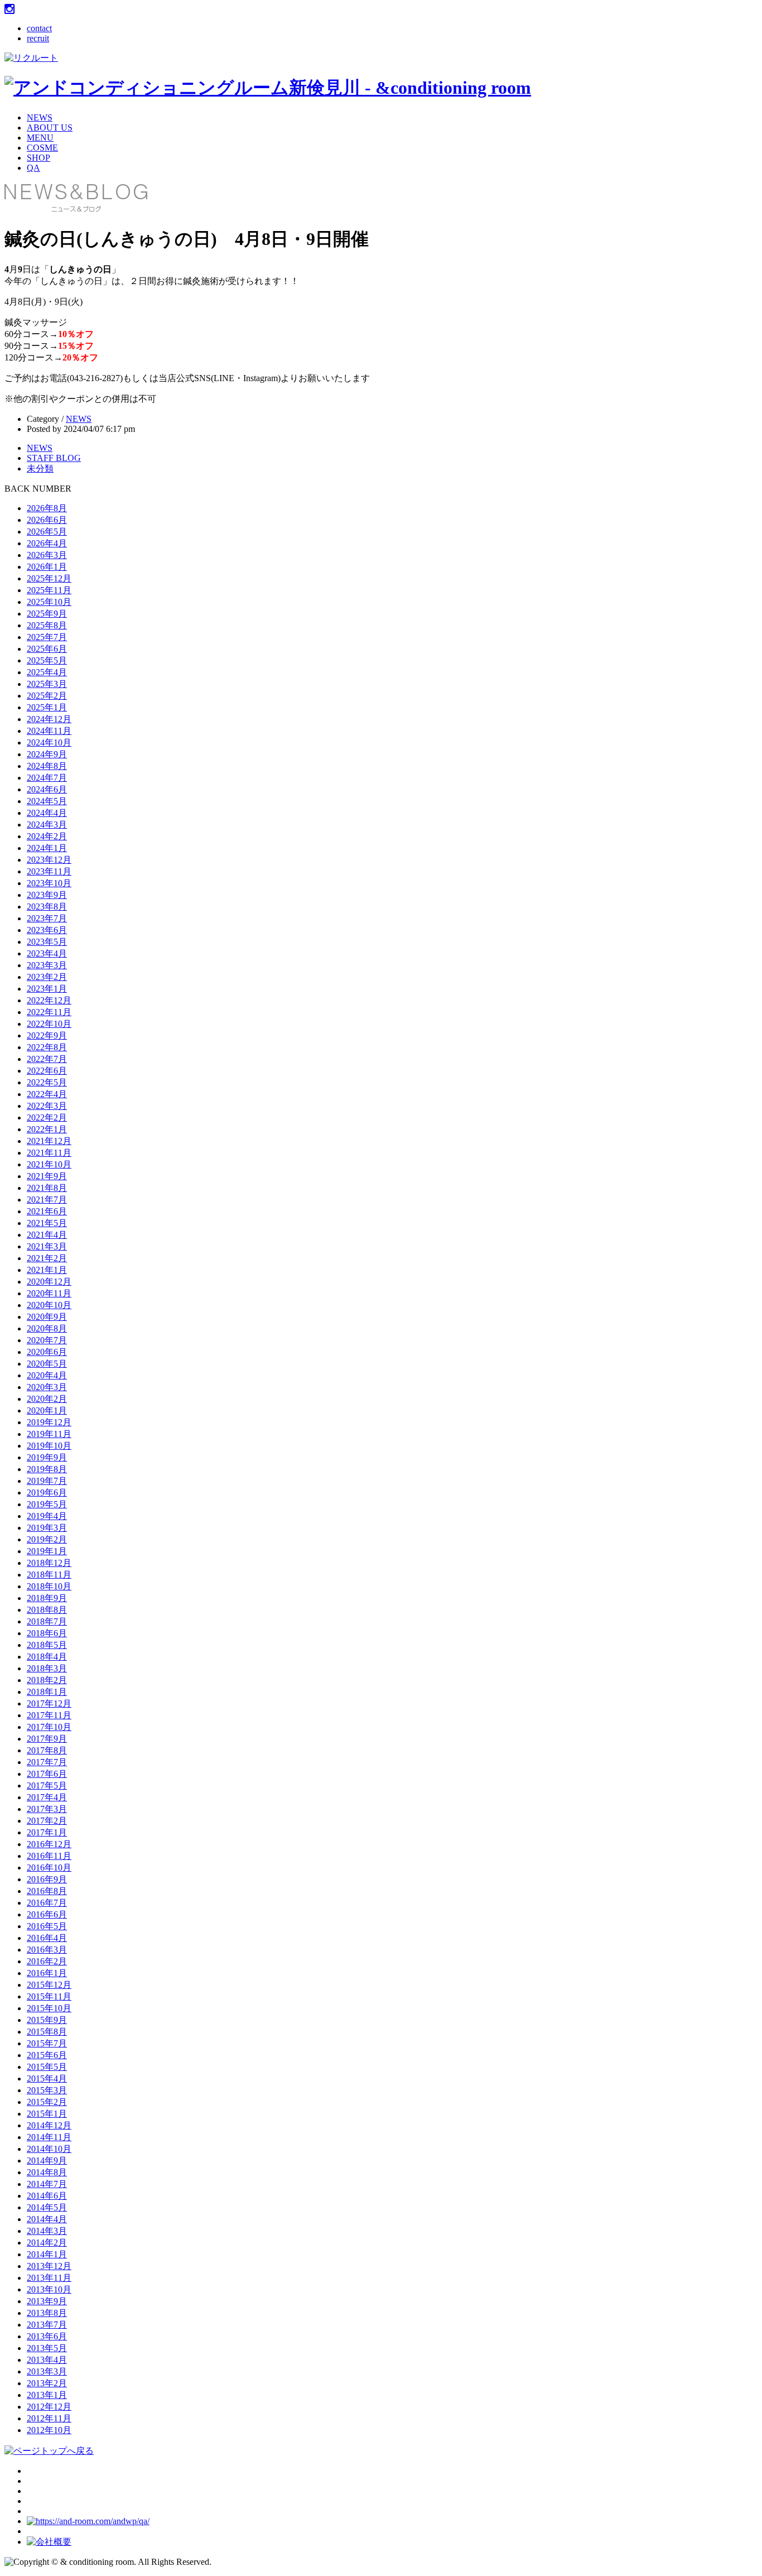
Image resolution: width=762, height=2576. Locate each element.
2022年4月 (47, 1094)
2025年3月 (47, 684)
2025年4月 (47, 672)
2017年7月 (47, 1762)
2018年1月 (47, 1692)
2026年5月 (47, 532)
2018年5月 (47, 1645)
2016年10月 (49, 1868)
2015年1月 (47, 2114)
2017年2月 (47, 1821)
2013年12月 (49, 2266)
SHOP (38, 158)
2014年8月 (47, 2172)
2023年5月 (47, 942)
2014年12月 (49, 2125)
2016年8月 (47, 1891)
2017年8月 (47, 1750)
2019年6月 (47, 1493)
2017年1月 (47, 1832)
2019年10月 (49, 1446)
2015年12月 (49, 1985)
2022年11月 (49, 1012)
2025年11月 (49, 590)
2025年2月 (47, 696)
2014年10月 (49, 2149)
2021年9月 (47, 1176)
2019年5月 (47, 1504)
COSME (42, 148)
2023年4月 (47, 953)
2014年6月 (47, 2196)
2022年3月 (47, 1106)
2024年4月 (47, 813)
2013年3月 (47, 2371)
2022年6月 (47, 1071)
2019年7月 (47, 1481)
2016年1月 (47, 1973)
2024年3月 (47, 825)
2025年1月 (47, 707)
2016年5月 (47, 1926)
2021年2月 (47, 1258)
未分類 (40, 468)
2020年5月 (47, 1364)
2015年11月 (49, 1996)
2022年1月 (47, 1129)
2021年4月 (47, 1235)
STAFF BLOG (54, 458)
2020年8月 (47, 1328)
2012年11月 (49, 2418)
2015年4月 (47, 2078)
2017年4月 (47, 1797)
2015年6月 (47, 2055)
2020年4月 (47, 1375)
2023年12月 (49, 860)
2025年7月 (47, 637)
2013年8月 (47, 2313)
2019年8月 (47, 1469)
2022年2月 (47, 1118)
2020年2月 (47, 1399)
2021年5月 (47, 1223)
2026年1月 (47, 567)
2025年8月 (47, 625)
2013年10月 (49, 2289)
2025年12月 (49, 578)
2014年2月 (47, 2243)
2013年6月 (47, 2336)
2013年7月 (47, 2325)
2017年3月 (47, 1809)
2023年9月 (47, 895)
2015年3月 (47, 2090)
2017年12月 (49, 1703)
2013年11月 (49, 2278)
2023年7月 (47, 918)
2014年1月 (47, 2254)
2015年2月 (47, 2102)
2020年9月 (47, 1317)
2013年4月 (47, 2360)
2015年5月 (47, 2067)
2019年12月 (49, 1422)
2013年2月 (47, 2383)
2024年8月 (47, 766)
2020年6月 (47, 1352)
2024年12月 (49, 719)
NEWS (40, 117)
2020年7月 (47, 1340)
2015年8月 (47, 2032)
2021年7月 (47, 1200)
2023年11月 (49, 871)
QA (33, 168)
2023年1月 (47, 989)
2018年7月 (47, 1621)
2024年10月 (49, 742)
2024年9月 (47, 754)
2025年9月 (47, 614)
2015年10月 (49, 2008)
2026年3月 (47, 555)
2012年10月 (49, 2430)
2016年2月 (47, 1961)
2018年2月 (47, 1680)
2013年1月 (47, 2395)
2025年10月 (49, 602)
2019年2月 (47, 1539)
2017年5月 (47, 1786)
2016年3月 (47, 1950)
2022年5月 (47, 1082)
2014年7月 (47, 2184)
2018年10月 (49, 1586)
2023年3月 (47, 965)
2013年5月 (47, 2348)
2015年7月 (47, 2043)
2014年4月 (47, 2219)
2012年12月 (49, 2407)
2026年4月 (47, 543)
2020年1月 (47, 1410)
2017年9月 (47, 1739)
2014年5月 (47, 2207)
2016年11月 (49, 1856)
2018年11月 (49, 1575)
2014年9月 (47, 2161)
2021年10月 (49, 1164)
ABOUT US (50, 128)
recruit (38, 38)
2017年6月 (47, 1774)
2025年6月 (47, 649)
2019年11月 (49, 1434)
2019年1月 (47, 1551)
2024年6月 (47, 789)
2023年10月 (49, 883)
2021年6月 (47, 1211)
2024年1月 (47, 848)
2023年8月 (47, 907)
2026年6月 (47, 520)
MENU (40, 138)
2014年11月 (49, 2137)
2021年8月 (47, 1188)
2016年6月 (47, 1914)
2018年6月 (47, 1633)
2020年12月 (49, 1282)
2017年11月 (49, 1715)
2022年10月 (49, 1024)
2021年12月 (49, 1141)
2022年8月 (47, 1047)
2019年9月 (47, 1457)
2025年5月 (47, 660)
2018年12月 (49, 1563)
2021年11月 (49, 1153)
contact (39, 28)
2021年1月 (47, 1270)
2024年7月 (47, 778)
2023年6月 (47, 930)
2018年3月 (47, 1668)
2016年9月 (47, 1879)
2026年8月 (47, 508)
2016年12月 (49, 1844)
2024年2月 (47, 836)
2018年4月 (47, 1657)
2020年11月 (49, 1293)
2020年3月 (47, 1387)
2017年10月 (49, 1727)
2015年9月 (47, 2020)
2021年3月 (47, 1246)
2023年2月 (47, 977)
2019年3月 (47, 1528)
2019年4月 (47, 1516)
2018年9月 (47, 1598)
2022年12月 (49, 1000)
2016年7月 (47, 1903)
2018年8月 (47, 1610)
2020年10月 (49, 1305)
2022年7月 (47, 1059)
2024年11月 (49, 731)
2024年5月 (47, 801)
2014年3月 (47, 2231)
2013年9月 (47, 2301)
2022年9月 (47, 1035)
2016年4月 (47, 1938)
